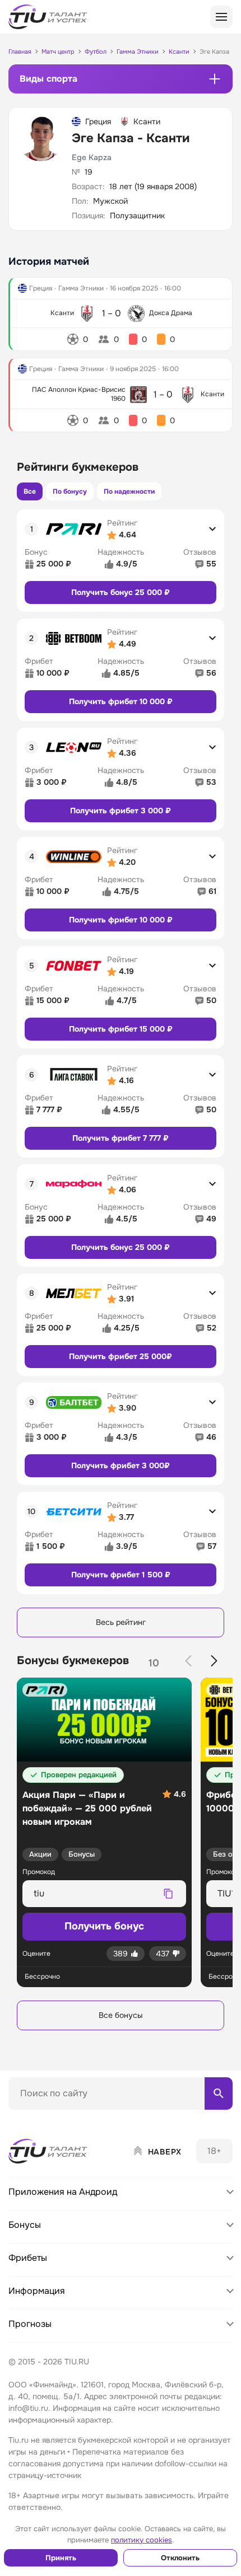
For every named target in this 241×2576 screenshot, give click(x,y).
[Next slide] (214, 1661)
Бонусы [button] (25, 2225)
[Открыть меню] (221, 17)
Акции (40, 1854)
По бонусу (70, 491)
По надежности (129, 491)
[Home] (49, 2151)
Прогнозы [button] (30, 2324)
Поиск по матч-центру (50, 2119)
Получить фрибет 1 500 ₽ (121, 1575)
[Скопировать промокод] (168, 1894)
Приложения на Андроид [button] (63, 2192)
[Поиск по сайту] (219, 2093)
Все (30, 491)
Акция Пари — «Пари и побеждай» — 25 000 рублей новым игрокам (87, 1808)
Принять (61, 2558)
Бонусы (82, 1854)
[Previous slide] (188, 1661)
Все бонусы (121, 2015)
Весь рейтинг (121, 1622)
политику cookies (142, 2540)
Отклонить (180, 2558)
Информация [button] (37, 2291)
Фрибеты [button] (28, 2258)
